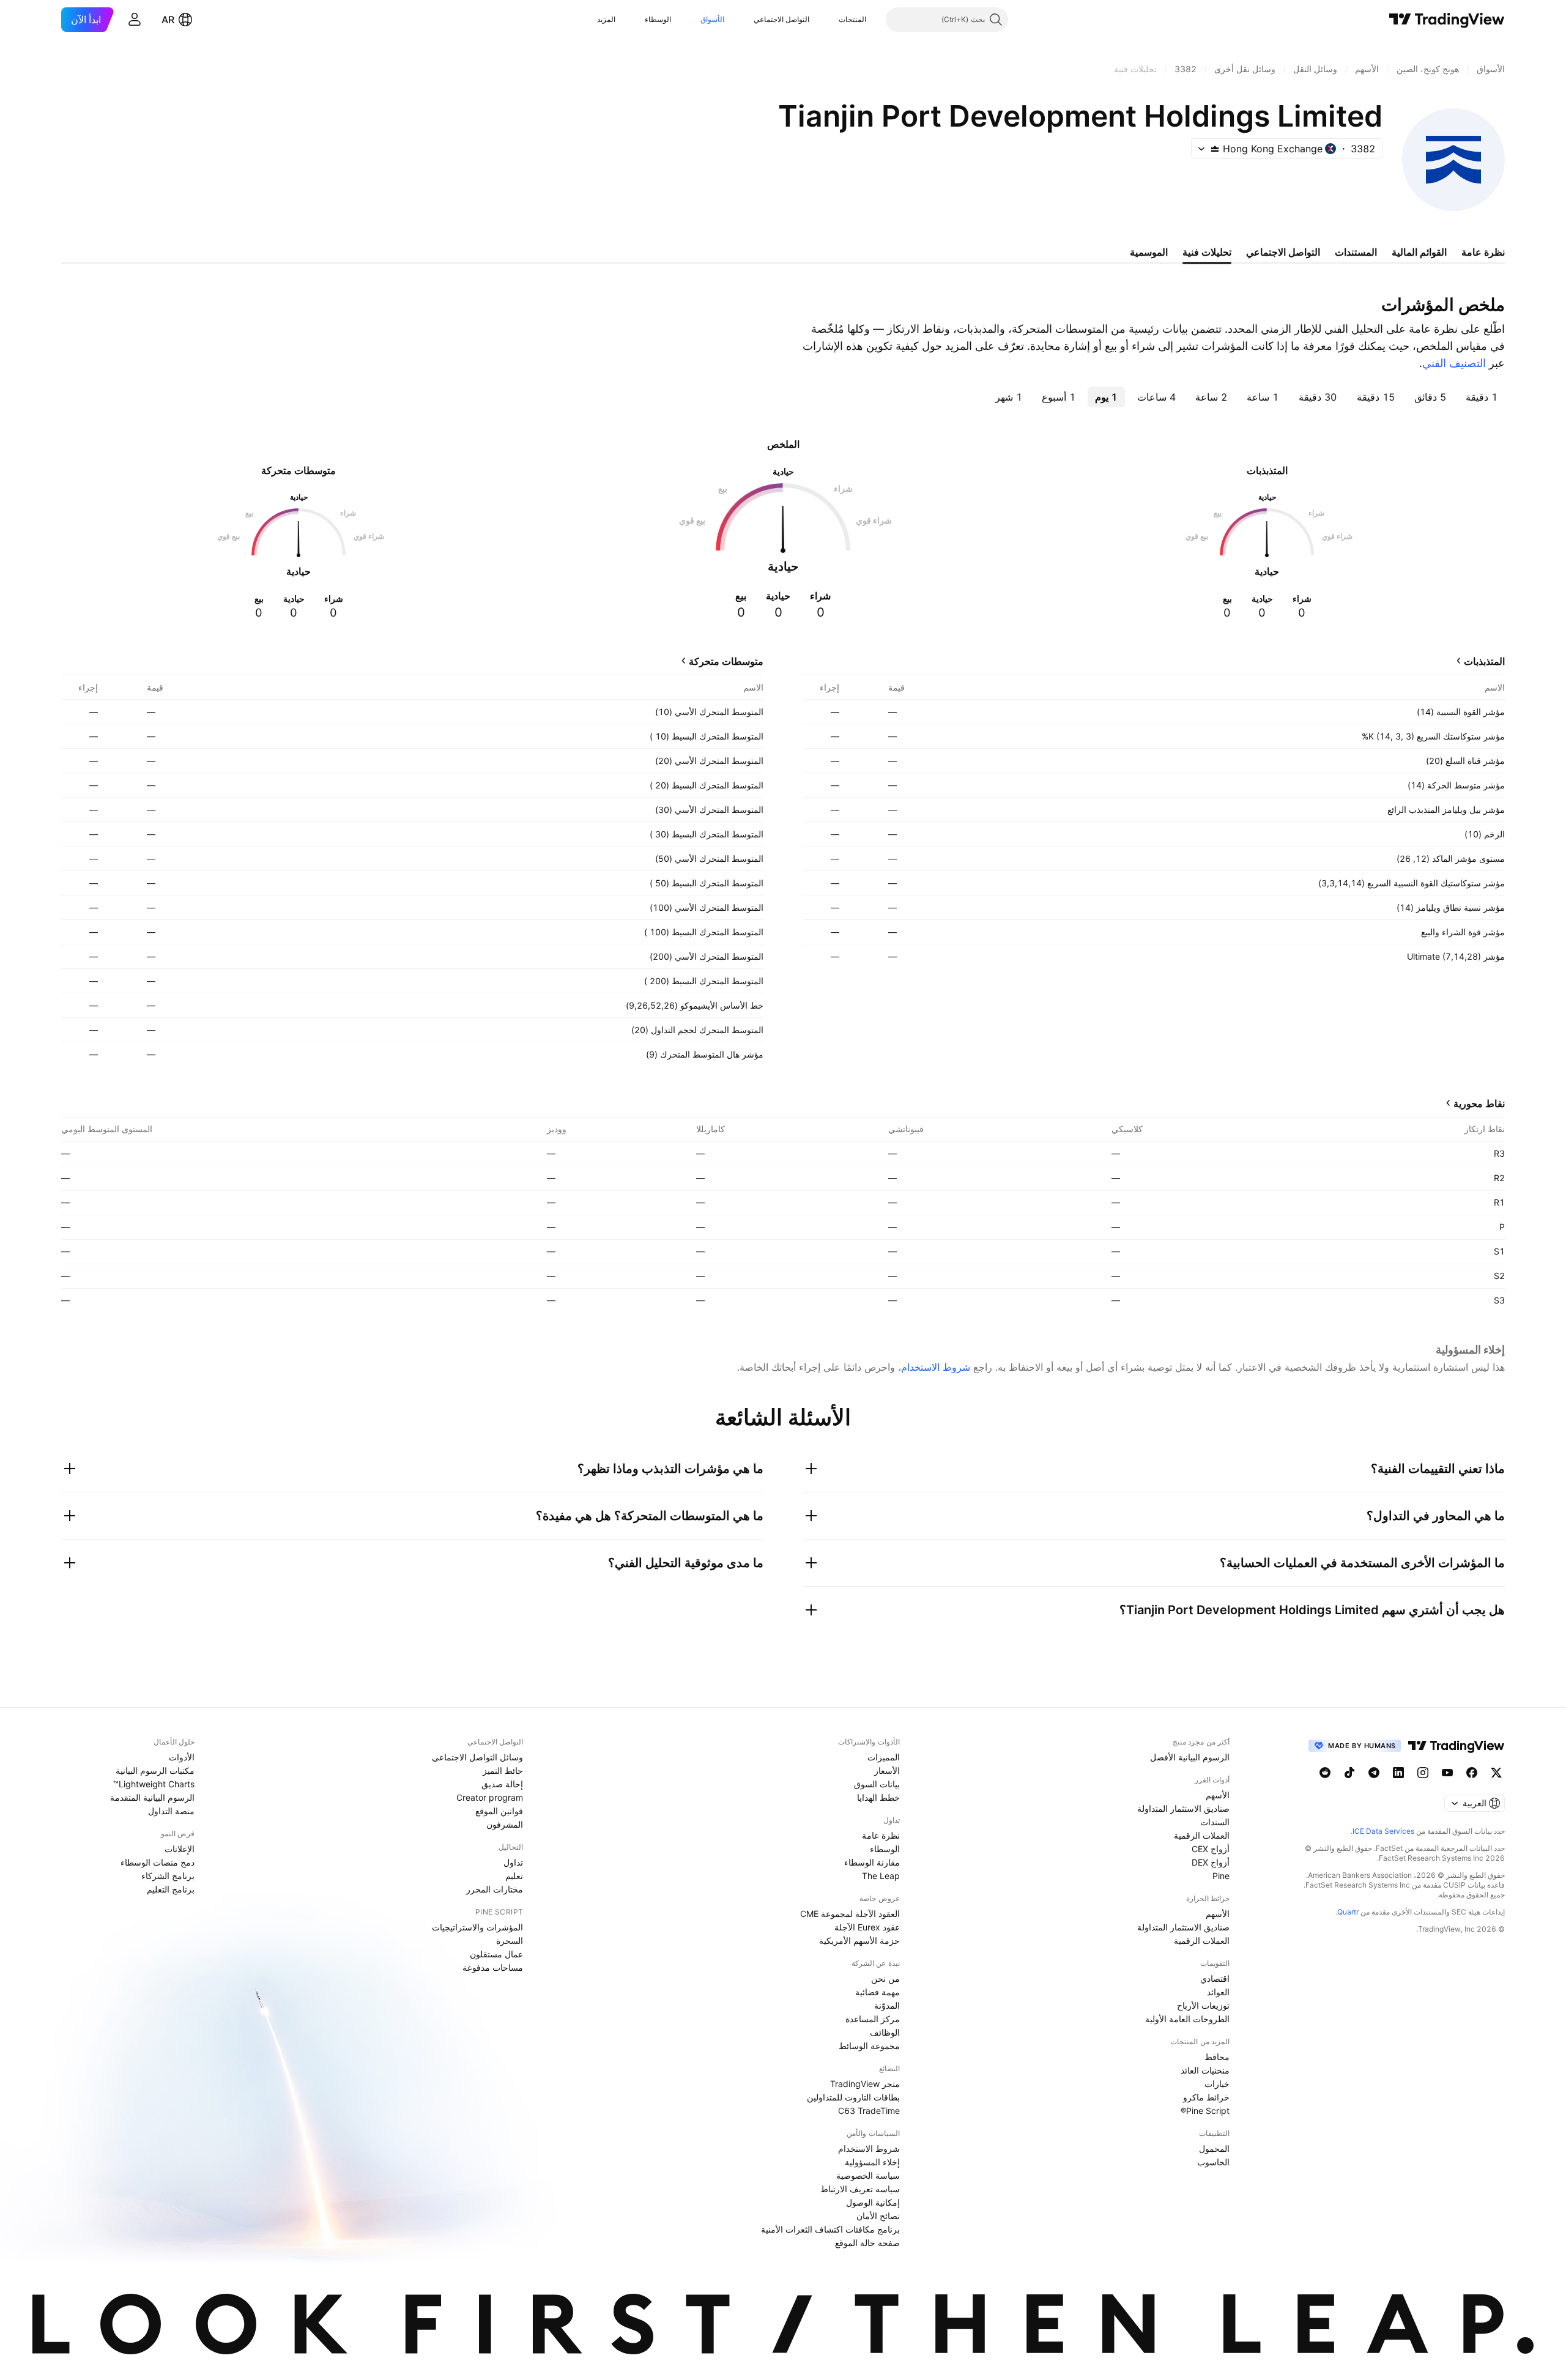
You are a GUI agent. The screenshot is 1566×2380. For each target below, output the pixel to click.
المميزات (884, 1757)
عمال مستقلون (496, 1954)
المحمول (1214, 2148)
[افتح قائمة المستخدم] (135, 20)
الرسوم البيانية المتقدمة (152, 1797)
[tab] (1482, 397)
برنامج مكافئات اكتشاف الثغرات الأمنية (830, 2229)
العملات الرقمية (1202, 1835)
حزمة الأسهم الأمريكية (859, 1941)
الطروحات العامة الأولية (1187, 2019)
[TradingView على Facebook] (1472, 1773)
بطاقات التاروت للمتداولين (853, 2097)
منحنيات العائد (1205, 2070)
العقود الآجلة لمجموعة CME (850, 1914)
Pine (1221, 1876)
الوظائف (885, 2032)
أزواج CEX (1211, 1849)
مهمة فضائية (878, 1992)
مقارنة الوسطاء (872, 1862)
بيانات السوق (877, 1784)
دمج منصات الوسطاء (158, 1862)
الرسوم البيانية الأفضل (1190, 1757)
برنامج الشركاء (168, 1876)
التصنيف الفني (1454, 363)
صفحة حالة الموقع (867, 2243)
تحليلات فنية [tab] (1207, 252)
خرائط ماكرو (1206, 2097)
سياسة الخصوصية (868, 2175)
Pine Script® (1205, 2111)
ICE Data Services (1383, 1831)
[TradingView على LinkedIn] (1398, 1773)
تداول (513, 1862)
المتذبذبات (1484, 661)
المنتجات (852, 19)
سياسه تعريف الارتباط (860, 2189)
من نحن (885, 1978)
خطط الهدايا (878, 1797)
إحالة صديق (502, 1784)
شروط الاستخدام (936, 1367)
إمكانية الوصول (873, 2202)
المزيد (606, 19)
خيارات (1217, 2084)
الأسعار (887, 1770)
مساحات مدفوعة (493, 1967)
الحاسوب (1213, 2162)
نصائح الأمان (878, 2216)
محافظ (1217, 2057)
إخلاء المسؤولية (872, 2162)
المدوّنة (887, 2005)
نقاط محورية (1479, 1103)
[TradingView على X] (1496, 1773)
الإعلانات (180, 1849)
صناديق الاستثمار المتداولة (1183, 1808)
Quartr (1348, 1912)
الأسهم (1218, 1795)
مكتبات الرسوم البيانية (155, 1770)
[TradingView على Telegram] (1374, 1773)
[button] (829, 20)
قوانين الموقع (499, 1811)
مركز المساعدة (873, 2019)
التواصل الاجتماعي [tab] (1283, 252)
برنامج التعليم (171, 1889)
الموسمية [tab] (1149, 252)
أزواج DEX (1211, 1862)
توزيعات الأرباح (1203, 2005)
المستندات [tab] (1356, 252)
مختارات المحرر (495, 1889)
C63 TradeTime (869, 2111)
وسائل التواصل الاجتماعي (477, 1757)
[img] (1215, 149)
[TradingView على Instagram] (1423, 1773)
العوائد (1218, 1992)
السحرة (510, 1941)
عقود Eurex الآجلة (867, 1927)
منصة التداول (171, 1811)
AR (168, 20)
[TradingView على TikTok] (1349, 1773)
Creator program (490, 1797)
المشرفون (505, 1824)
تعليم (514, 1876)
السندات (1215, 1822)
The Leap (881, 1876)
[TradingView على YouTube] (1447, 1773)
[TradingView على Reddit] (1325, 1773)
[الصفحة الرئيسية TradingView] (1447, 20)
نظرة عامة (881, 1835)
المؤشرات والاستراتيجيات (477, 1927)
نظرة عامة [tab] (1483, 252)
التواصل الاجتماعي (781, 19)
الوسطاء (658, 19)
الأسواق (712, 19)
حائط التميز (503, 1770)
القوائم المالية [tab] (1419, 252)
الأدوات (182, 1757)
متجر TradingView (865, 2084)
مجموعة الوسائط (869, 2046)
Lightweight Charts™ (154, 1784)
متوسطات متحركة (726, 661)
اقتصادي (1215, 1978)
